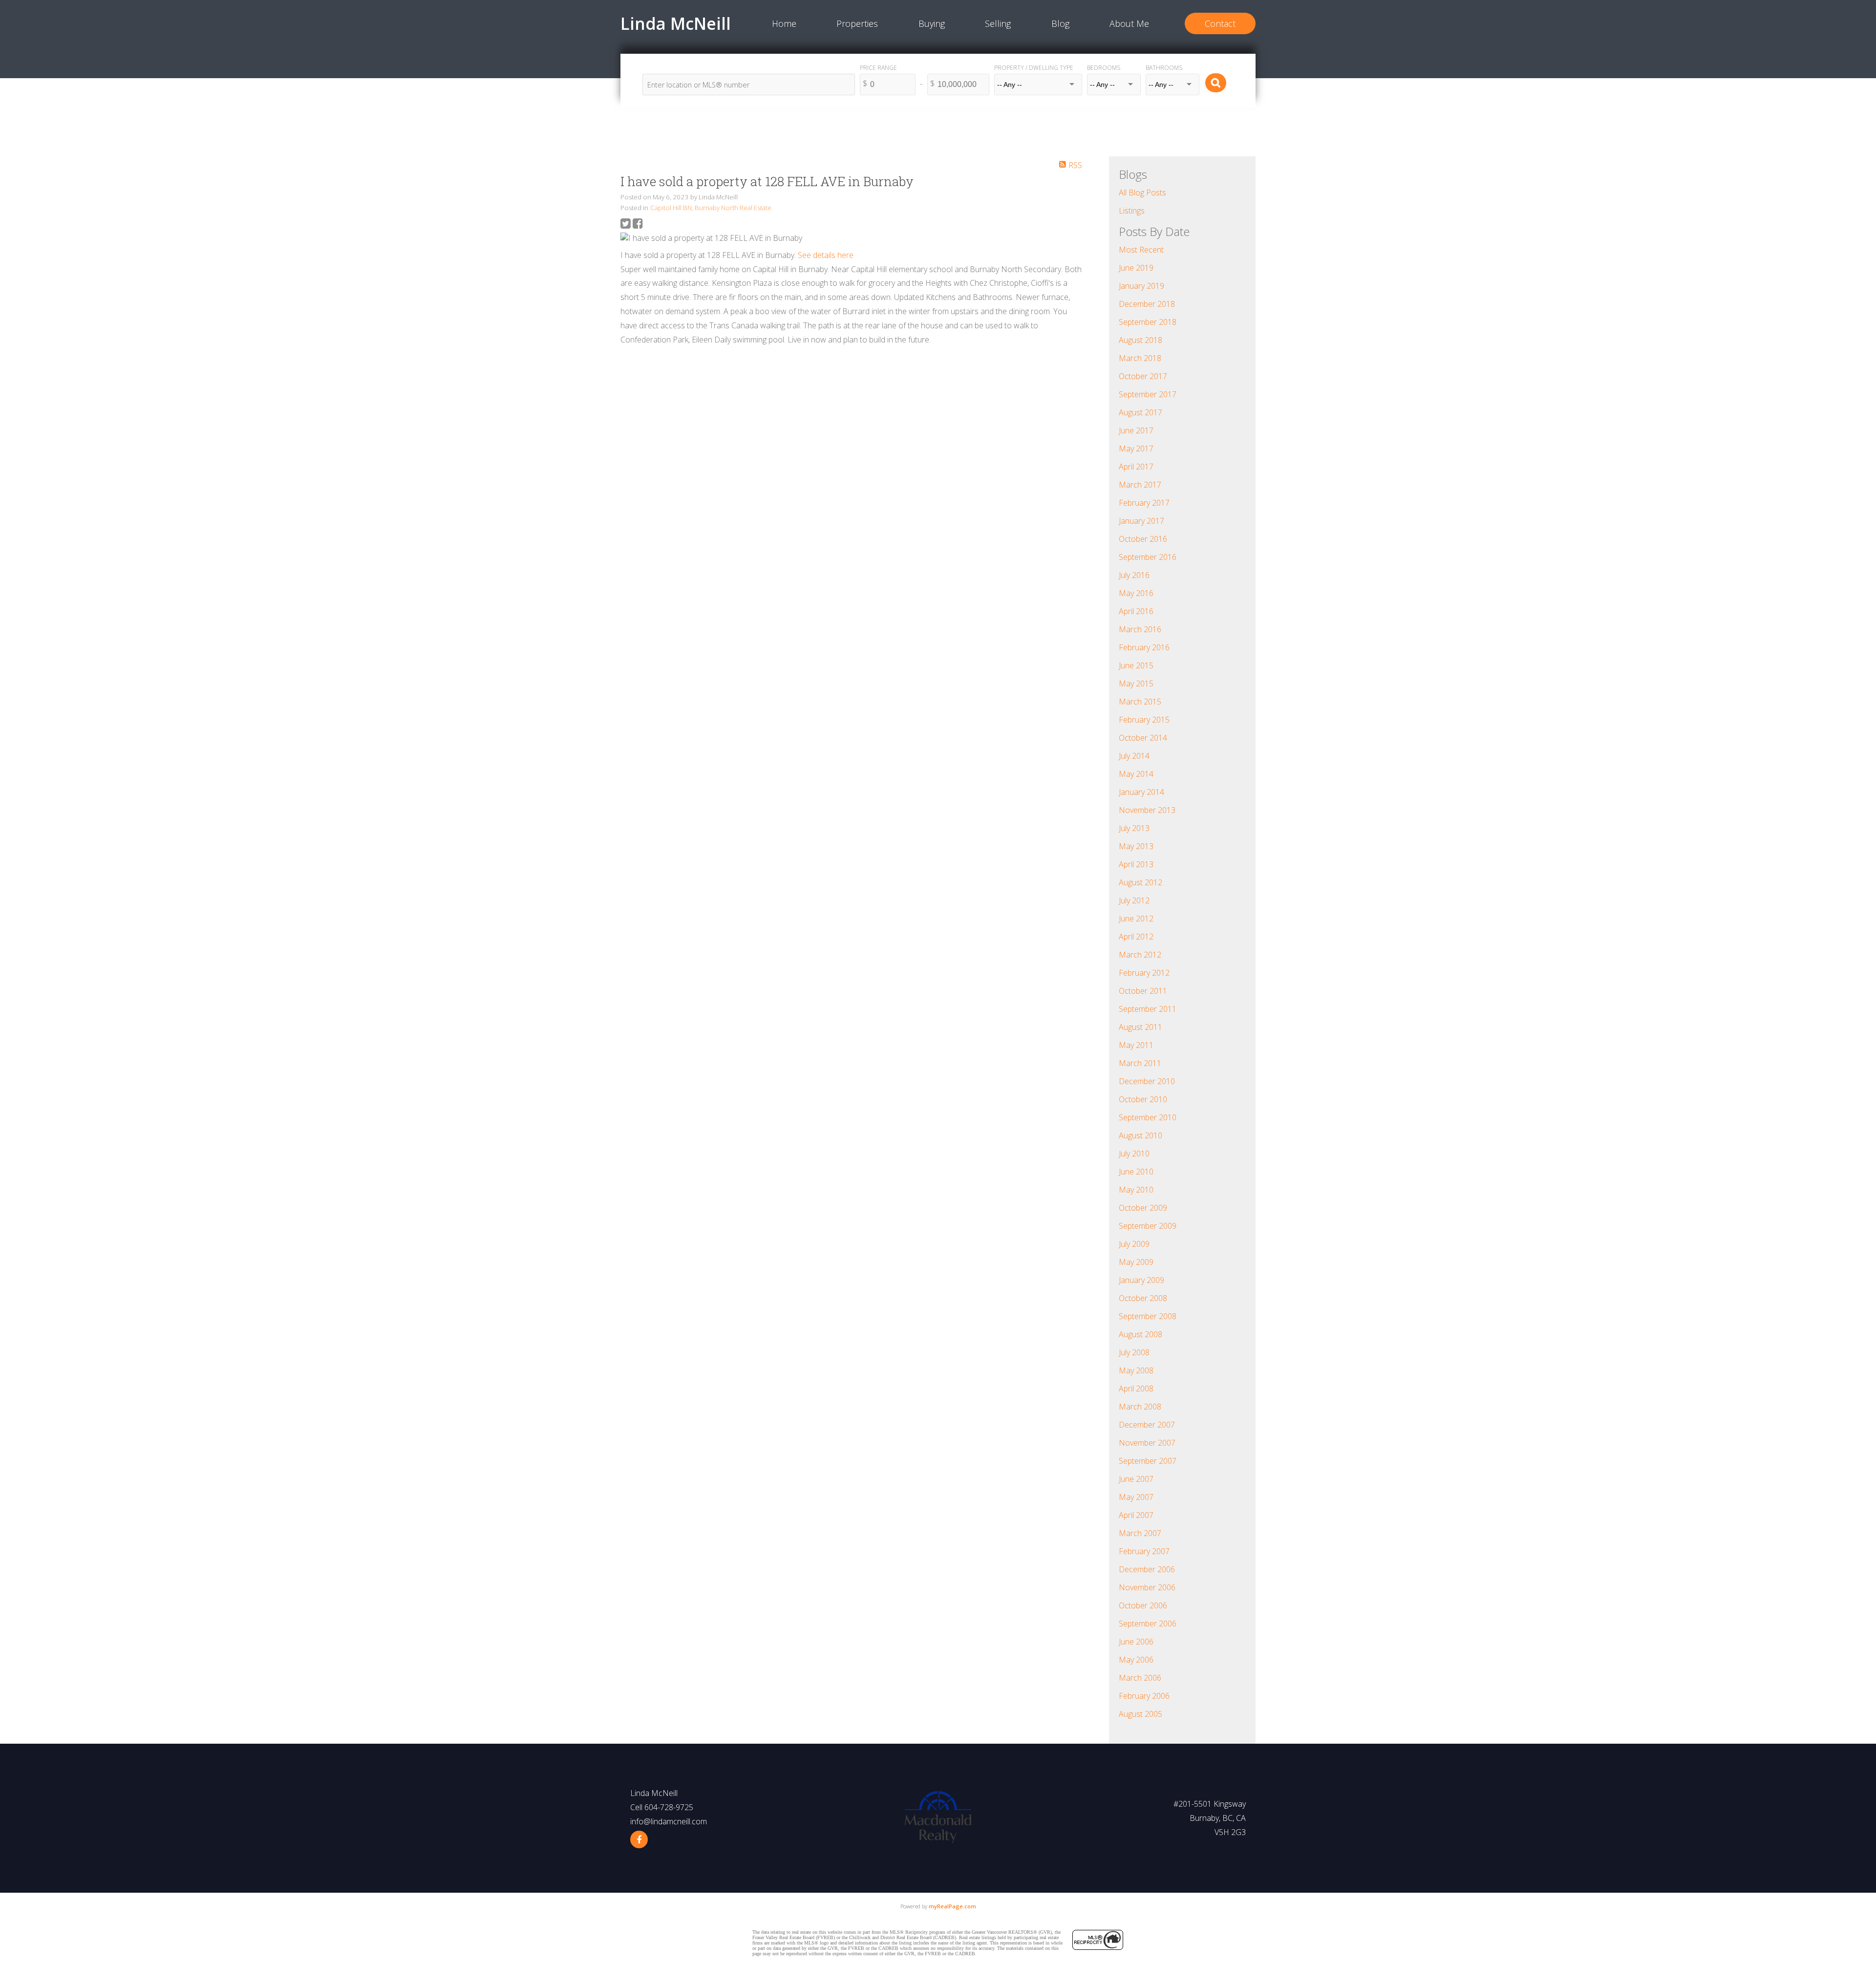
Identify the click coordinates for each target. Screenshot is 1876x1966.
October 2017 (1143, 376)
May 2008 (1136, 1370)
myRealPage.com (952, 1906)
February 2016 (1144, 647)
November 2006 (1147, 1587)
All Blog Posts (1142, 192)
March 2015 (1140, 702)
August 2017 (1141, 412)
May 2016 (1136, 593)
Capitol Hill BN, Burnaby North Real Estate (711, 208)
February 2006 (1144, 1696)
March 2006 (1140, 1678)
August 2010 (1141, 1135)
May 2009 (1136, 1262)
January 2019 (1141, 286)
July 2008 (1134, 1352)
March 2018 (1140, 358)
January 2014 (1141, 792)
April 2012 (1136, 937)
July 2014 (1134, 756)
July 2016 (1134, 575)
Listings (1132, 211)
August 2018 (1141, 340)
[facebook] (639, 1839)
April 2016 (1136, 611)
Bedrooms (1104, 68)
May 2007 (1136, 1497)
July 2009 (1134, 1244)
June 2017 (1136, 430)
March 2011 (1140, 1063)
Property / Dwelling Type (1034, 68)
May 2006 (1136, 1660)
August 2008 (1141, 1334)
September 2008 (1148, 1316)
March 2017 (1140, 485)
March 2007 (1140, 1533)
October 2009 (1143, 1208)
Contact (1220, 23)
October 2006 (1143, 1605)
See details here (826, 255)
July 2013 (1134, 828)
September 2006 (1148, 1624)
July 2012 (1134, 900)
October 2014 (1143, 738)
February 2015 (1144, 720)
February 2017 (1144, 503)
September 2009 (1148, 1226)
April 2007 (1136, 1515)
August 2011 (1141, 1027)
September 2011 (1148, 1009)
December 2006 (1147, 1569)
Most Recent (1141, 250)
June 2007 (1136, 1479)
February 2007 (1144, 1551)
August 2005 (1141, 1714)
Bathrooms (1164, 68)
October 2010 (1143, 1099)
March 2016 (1140, 629)
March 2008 (1140, 1407)
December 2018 (1147, 304)
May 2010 (1136, 1190)
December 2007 (1147, 1425)
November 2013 (1147, 810)
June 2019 (1136, 268)
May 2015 (1136, 684)
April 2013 (1136, 864)
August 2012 (1141, 882)
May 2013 (1136, 846)
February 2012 (1144, 973)
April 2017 (1136, 467)
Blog (1060, 23)
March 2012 (1140, 955)
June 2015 (1136, 665)
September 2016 (1148, 557)
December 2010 (1147, 1081)
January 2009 (1141, 1280)
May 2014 (1136, 774)
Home (784, 23)
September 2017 (1148, 394)
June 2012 (1136, 919)
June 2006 (1136, 1642)
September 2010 (1148, 1117)
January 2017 (1141, 521)
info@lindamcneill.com (669, 1821)
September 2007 (1148, 1461)
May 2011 (1136, 1045)
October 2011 (1143, 991)
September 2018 (1148, 322)
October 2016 (1143, 539)
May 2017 (1136, 449)
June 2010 (1136, 1172)
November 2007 (1147, 1443)
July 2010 (1134, 1154)
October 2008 (1143, 1298)
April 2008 (1136, 1389)
